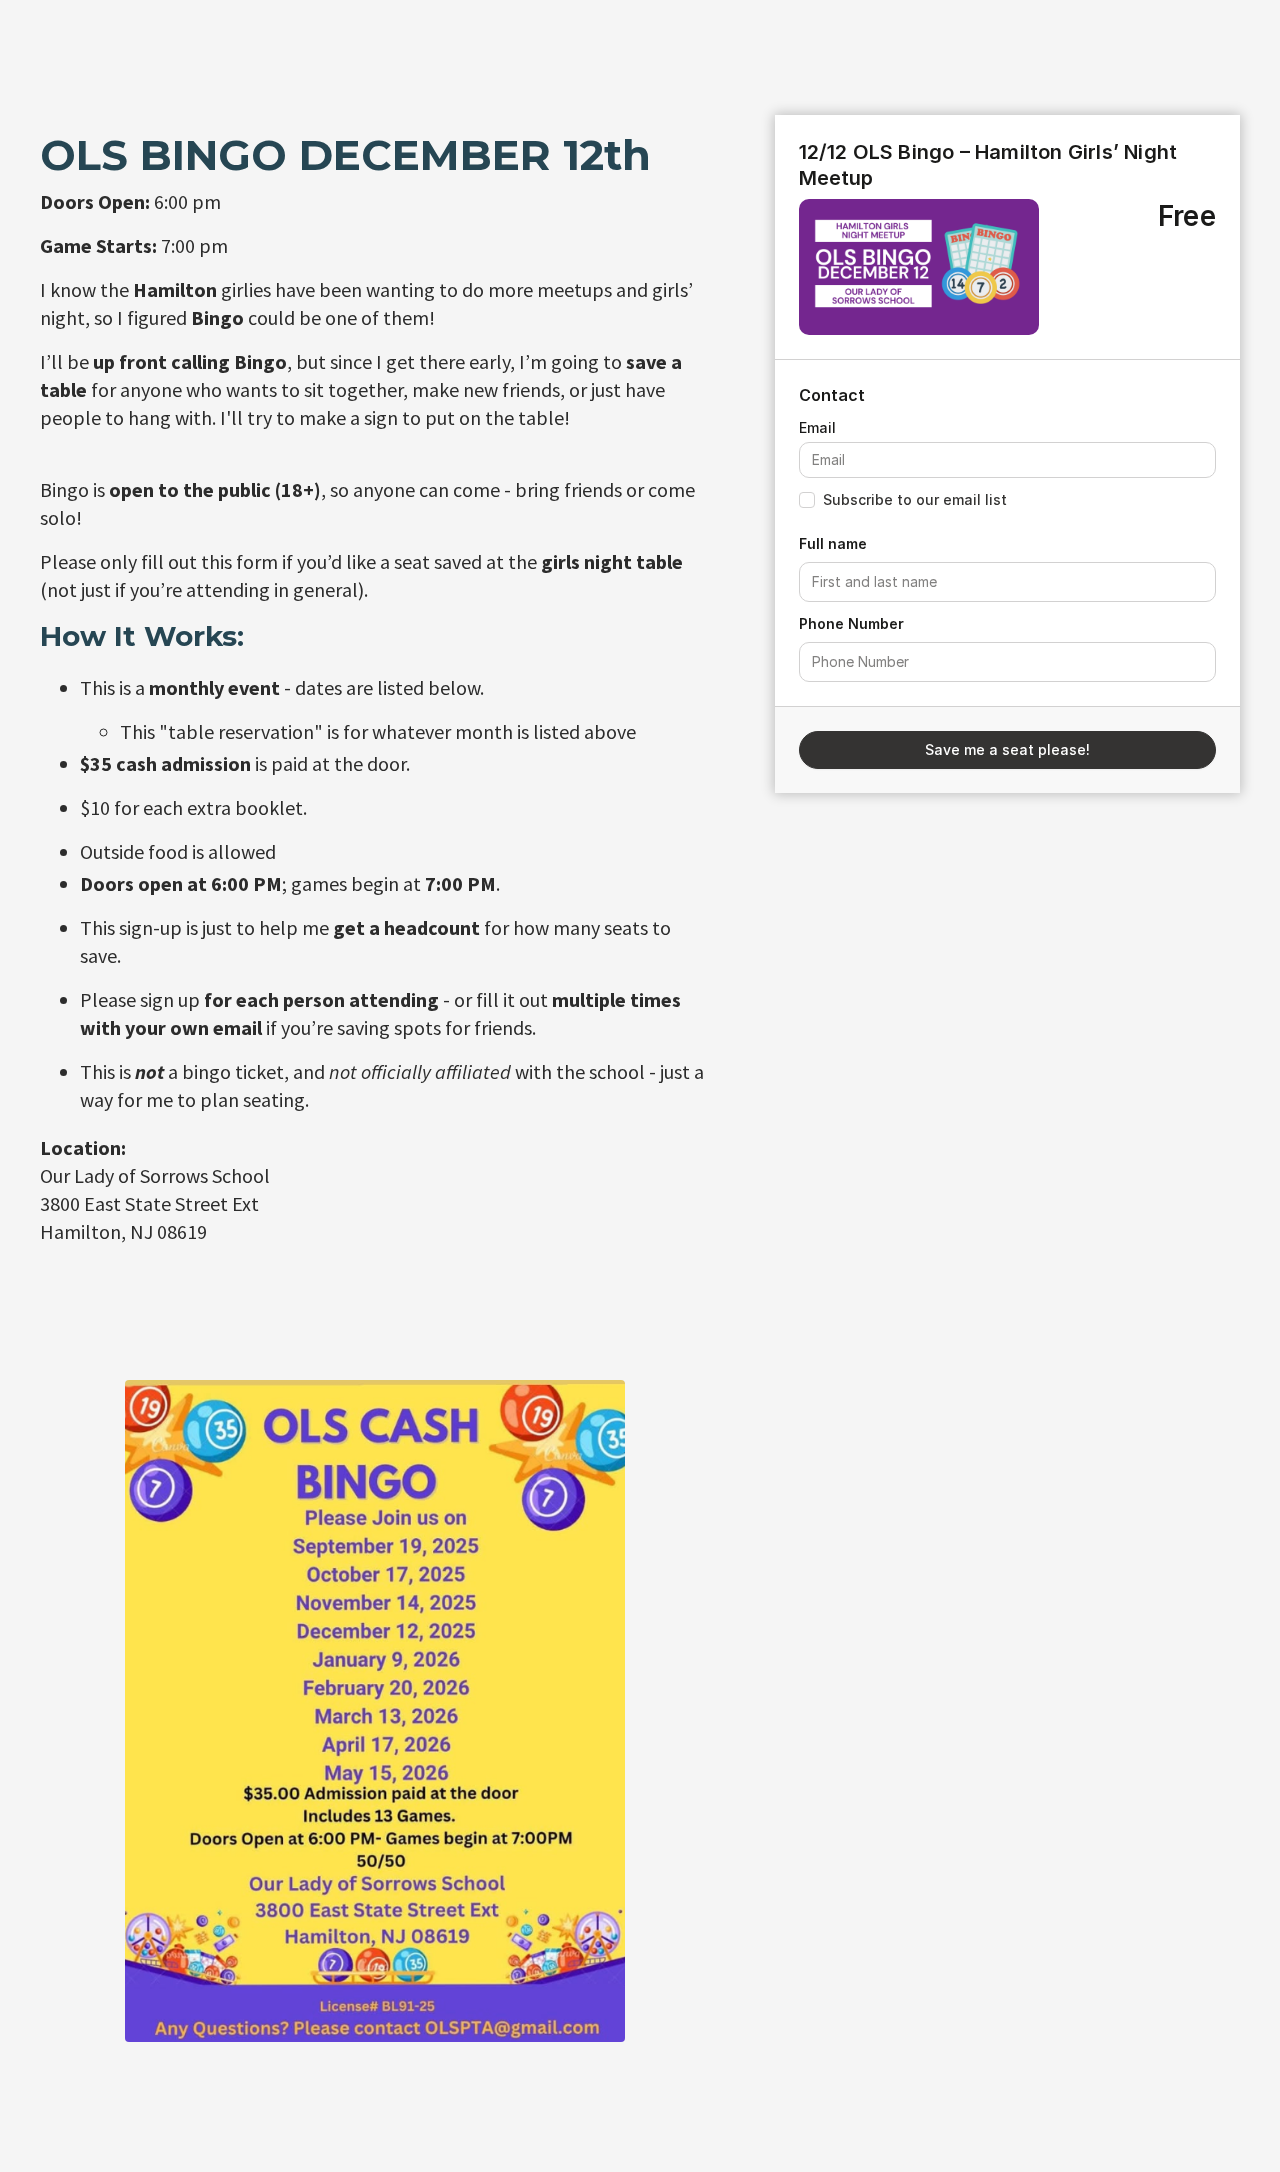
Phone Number (851, 623)
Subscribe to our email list (915, 499)
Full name (833, 543)
